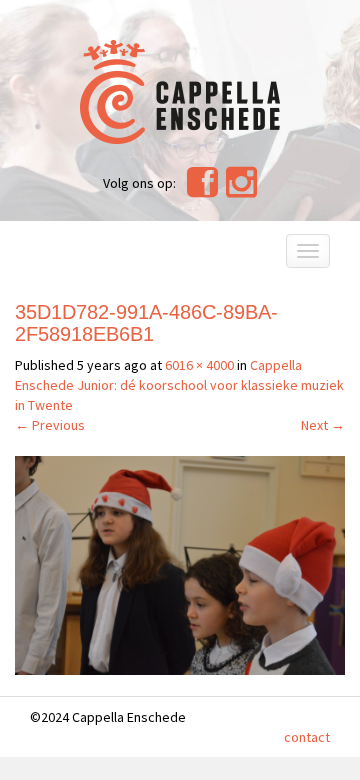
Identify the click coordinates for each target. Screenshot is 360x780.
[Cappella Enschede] (180, 89)
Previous (50, 425)
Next (323, 425)
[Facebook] (202, 190)
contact (307, 737)
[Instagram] (241, 190)
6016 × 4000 (199, 365)
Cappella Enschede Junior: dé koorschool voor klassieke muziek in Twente (179, 385)
